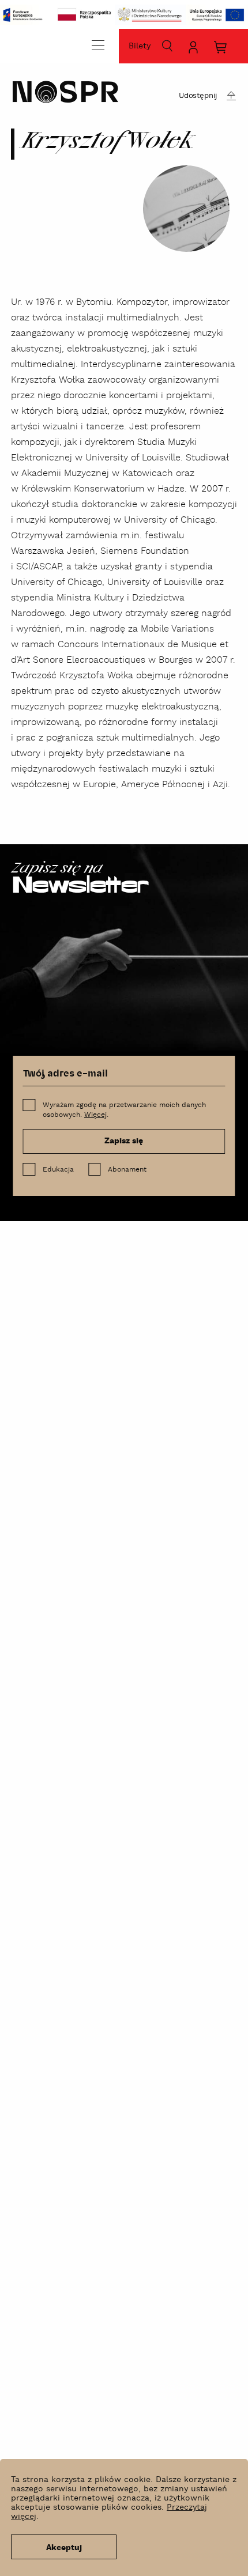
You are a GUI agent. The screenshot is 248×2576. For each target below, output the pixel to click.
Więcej (95, 1115)
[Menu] (98, 45)
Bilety (140, 46)
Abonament (127, 1170)
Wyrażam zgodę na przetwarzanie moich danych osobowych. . (124, 1110)
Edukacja (58, 1170)
